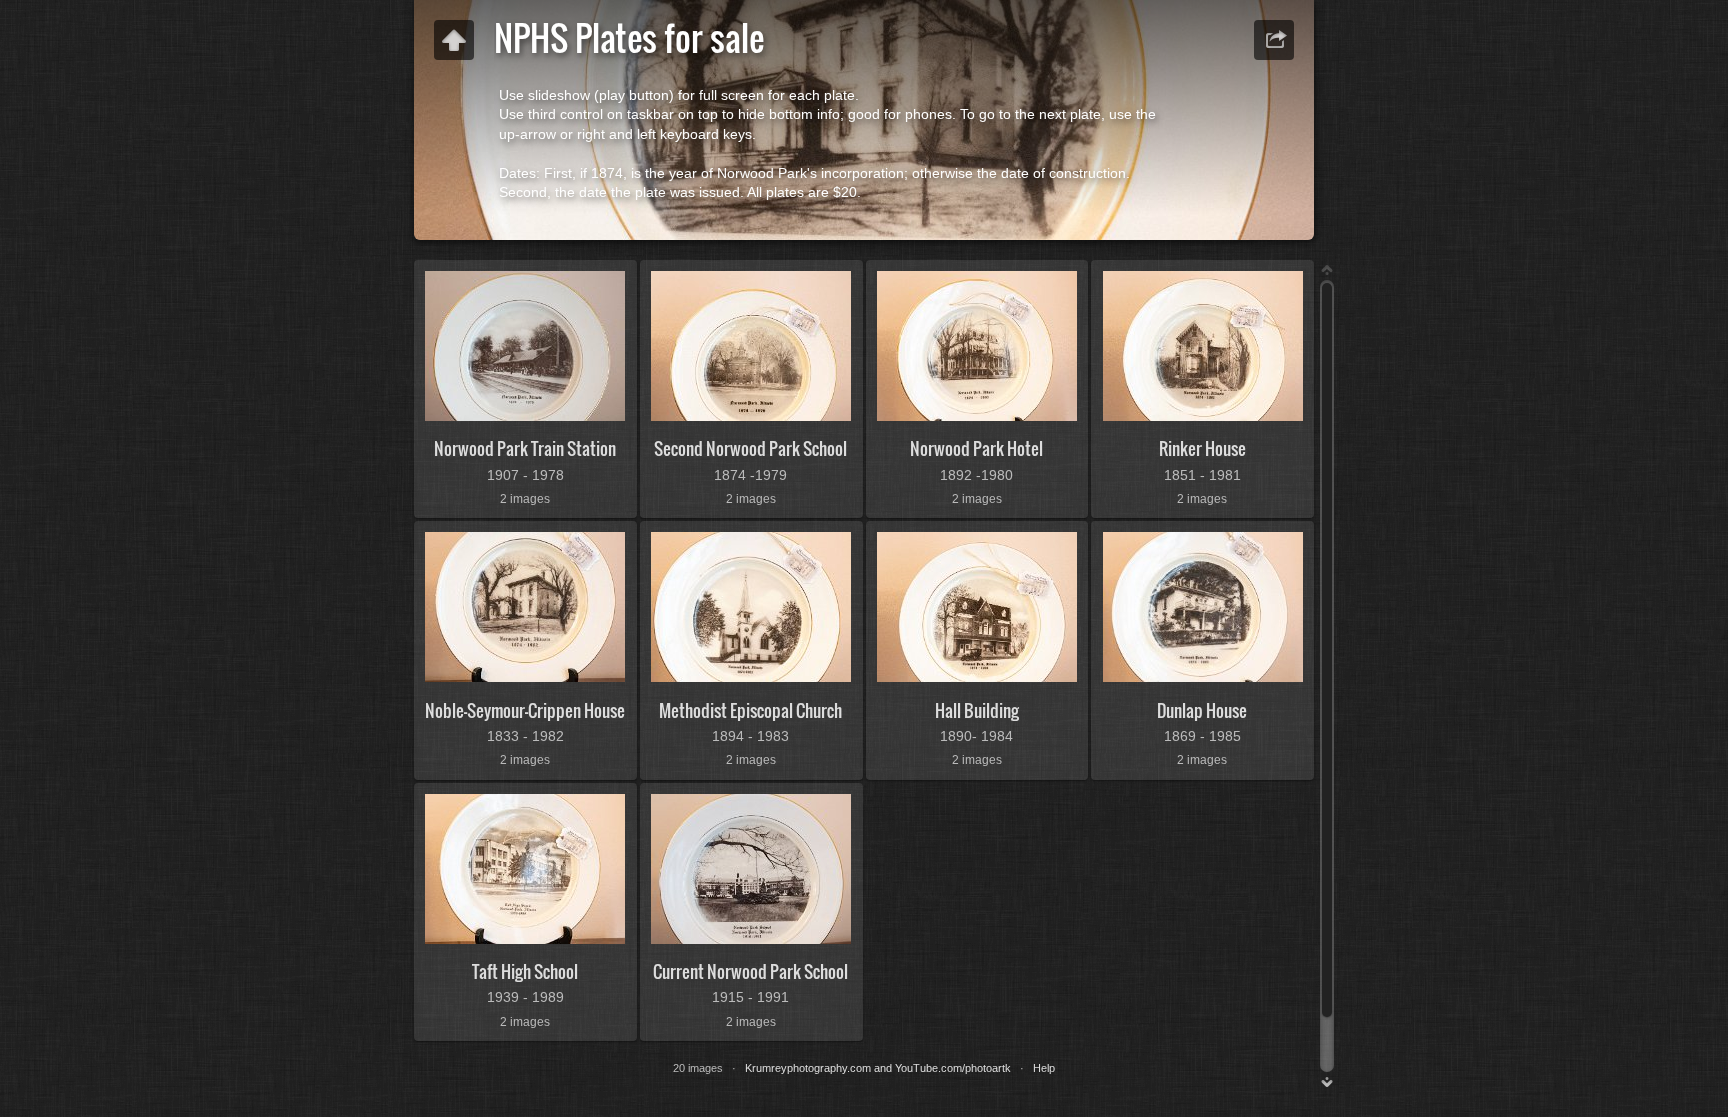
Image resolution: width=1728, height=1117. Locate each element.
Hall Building (977, 710)
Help (1044, 1068)
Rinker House (1202, 448)
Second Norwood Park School (750, 448)
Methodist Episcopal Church (750, 710)
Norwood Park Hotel (976, 448)
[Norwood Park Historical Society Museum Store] (454, 40)
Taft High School (525, 971)
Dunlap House (1202, 710)
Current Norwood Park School (750, 971)
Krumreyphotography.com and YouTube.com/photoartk (878, 1068)
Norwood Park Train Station (525, 448)
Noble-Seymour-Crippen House (525, 710)
